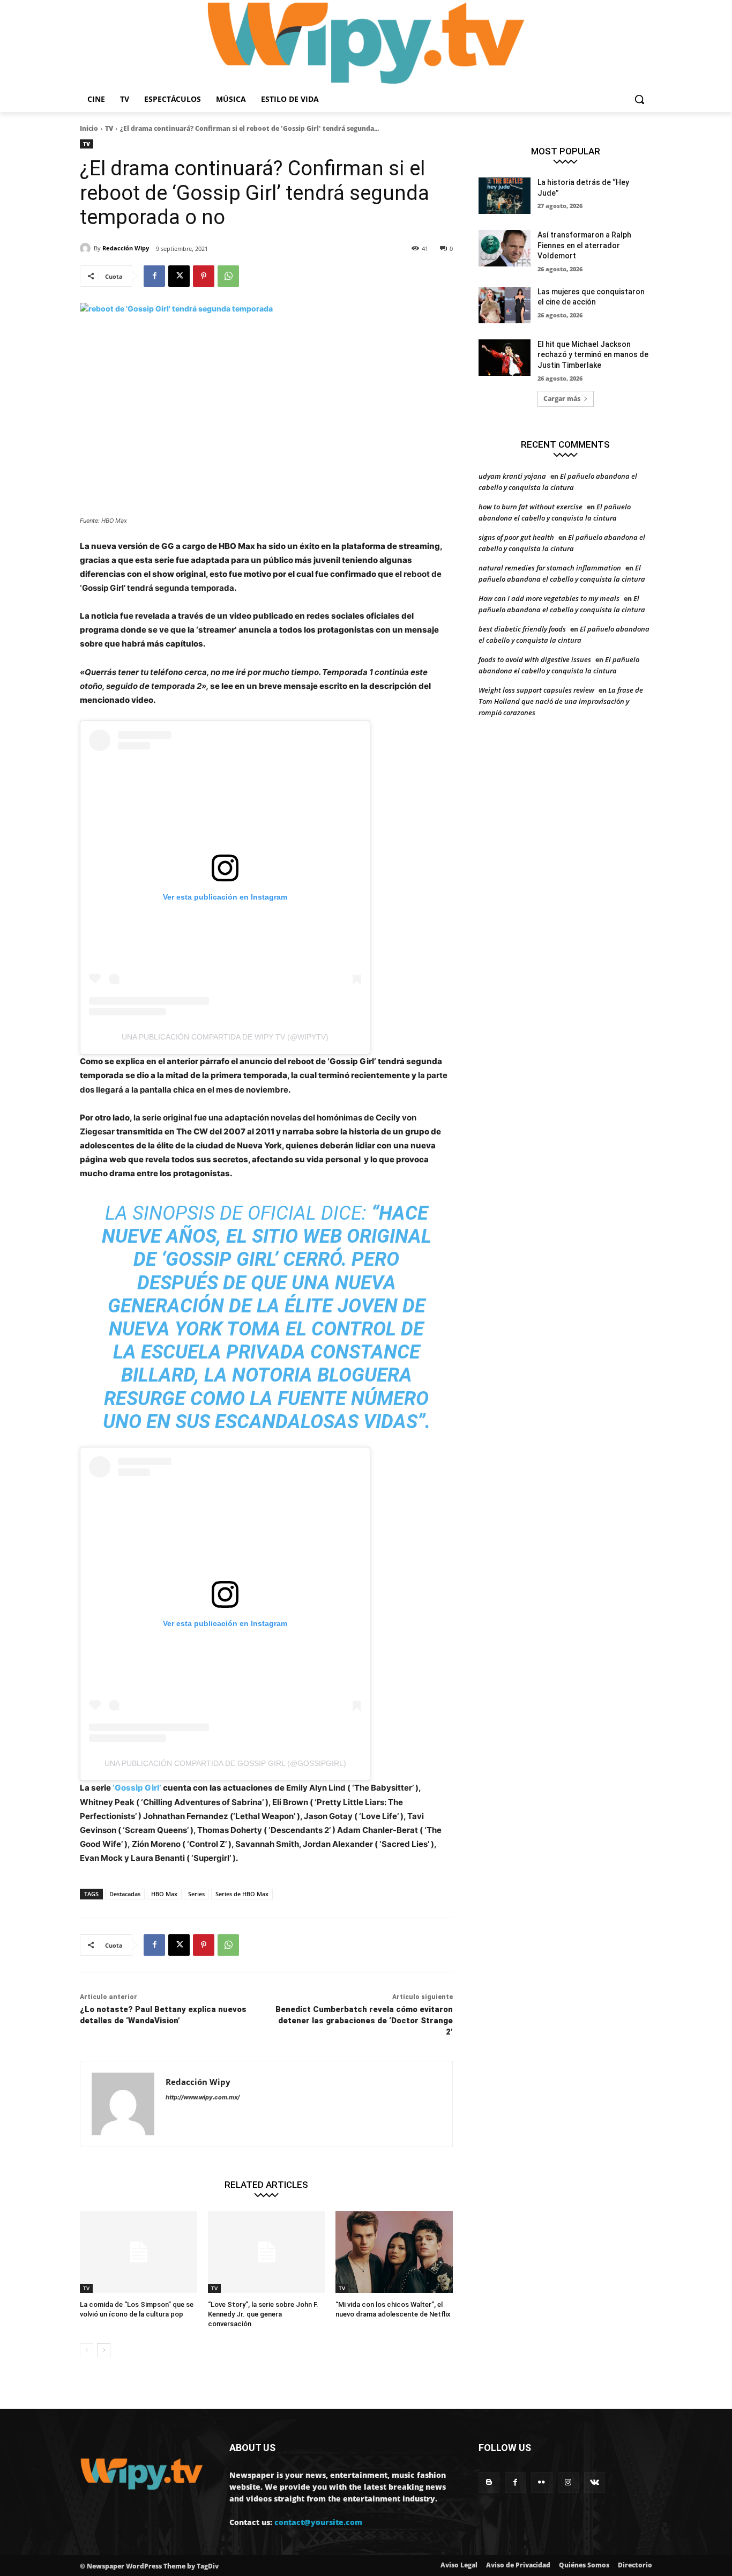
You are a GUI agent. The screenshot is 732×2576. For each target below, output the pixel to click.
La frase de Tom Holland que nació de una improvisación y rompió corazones (561, 701)
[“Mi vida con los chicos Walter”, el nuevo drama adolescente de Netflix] (394, 2252)
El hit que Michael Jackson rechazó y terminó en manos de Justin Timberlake (593, 355)
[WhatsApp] (228, 276)
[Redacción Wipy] (87, 248)
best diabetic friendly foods (522, 629)
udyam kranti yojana (512, 476)
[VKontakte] (595, 2482)
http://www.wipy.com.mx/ (203, 2097)
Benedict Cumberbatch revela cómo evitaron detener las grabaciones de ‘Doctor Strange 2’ (364, 2021)
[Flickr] (541, 2482)
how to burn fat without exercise (531, 507)
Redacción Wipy (126, 248)
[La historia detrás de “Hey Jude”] (505, 196)
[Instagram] (568, 2482)
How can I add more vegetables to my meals (549, 598)
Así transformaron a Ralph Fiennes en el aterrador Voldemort (584, 245)
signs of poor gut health (516, 537)
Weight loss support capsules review (536, 690)
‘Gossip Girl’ (137, 1788)
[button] (639, 99)
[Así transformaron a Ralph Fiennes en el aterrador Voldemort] (505, 248)
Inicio (89, 128)
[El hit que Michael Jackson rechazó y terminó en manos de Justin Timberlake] (505, 358)
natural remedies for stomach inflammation (550, 568)
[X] (179, 276)
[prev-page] (87, 2350)
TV (109, 128)
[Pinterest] (204, 276)
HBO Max (164, 1894)
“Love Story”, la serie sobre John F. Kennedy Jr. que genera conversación (263, 2314)
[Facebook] (154, 276)
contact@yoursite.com (318, 2522)
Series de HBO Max (242, 1894)
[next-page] (104, 2350)
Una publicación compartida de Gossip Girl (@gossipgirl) (225, 1763)
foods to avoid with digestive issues (535, 659)
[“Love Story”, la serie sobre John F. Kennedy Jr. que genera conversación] (267, 2252)
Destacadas (125, 1894)
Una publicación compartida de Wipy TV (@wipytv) (225, 1037)
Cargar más (562, 399)
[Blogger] (489, 2482)
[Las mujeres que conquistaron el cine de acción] (505, 305)
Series (196, 1894)
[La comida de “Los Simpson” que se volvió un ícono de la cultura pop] (139, 2252)
